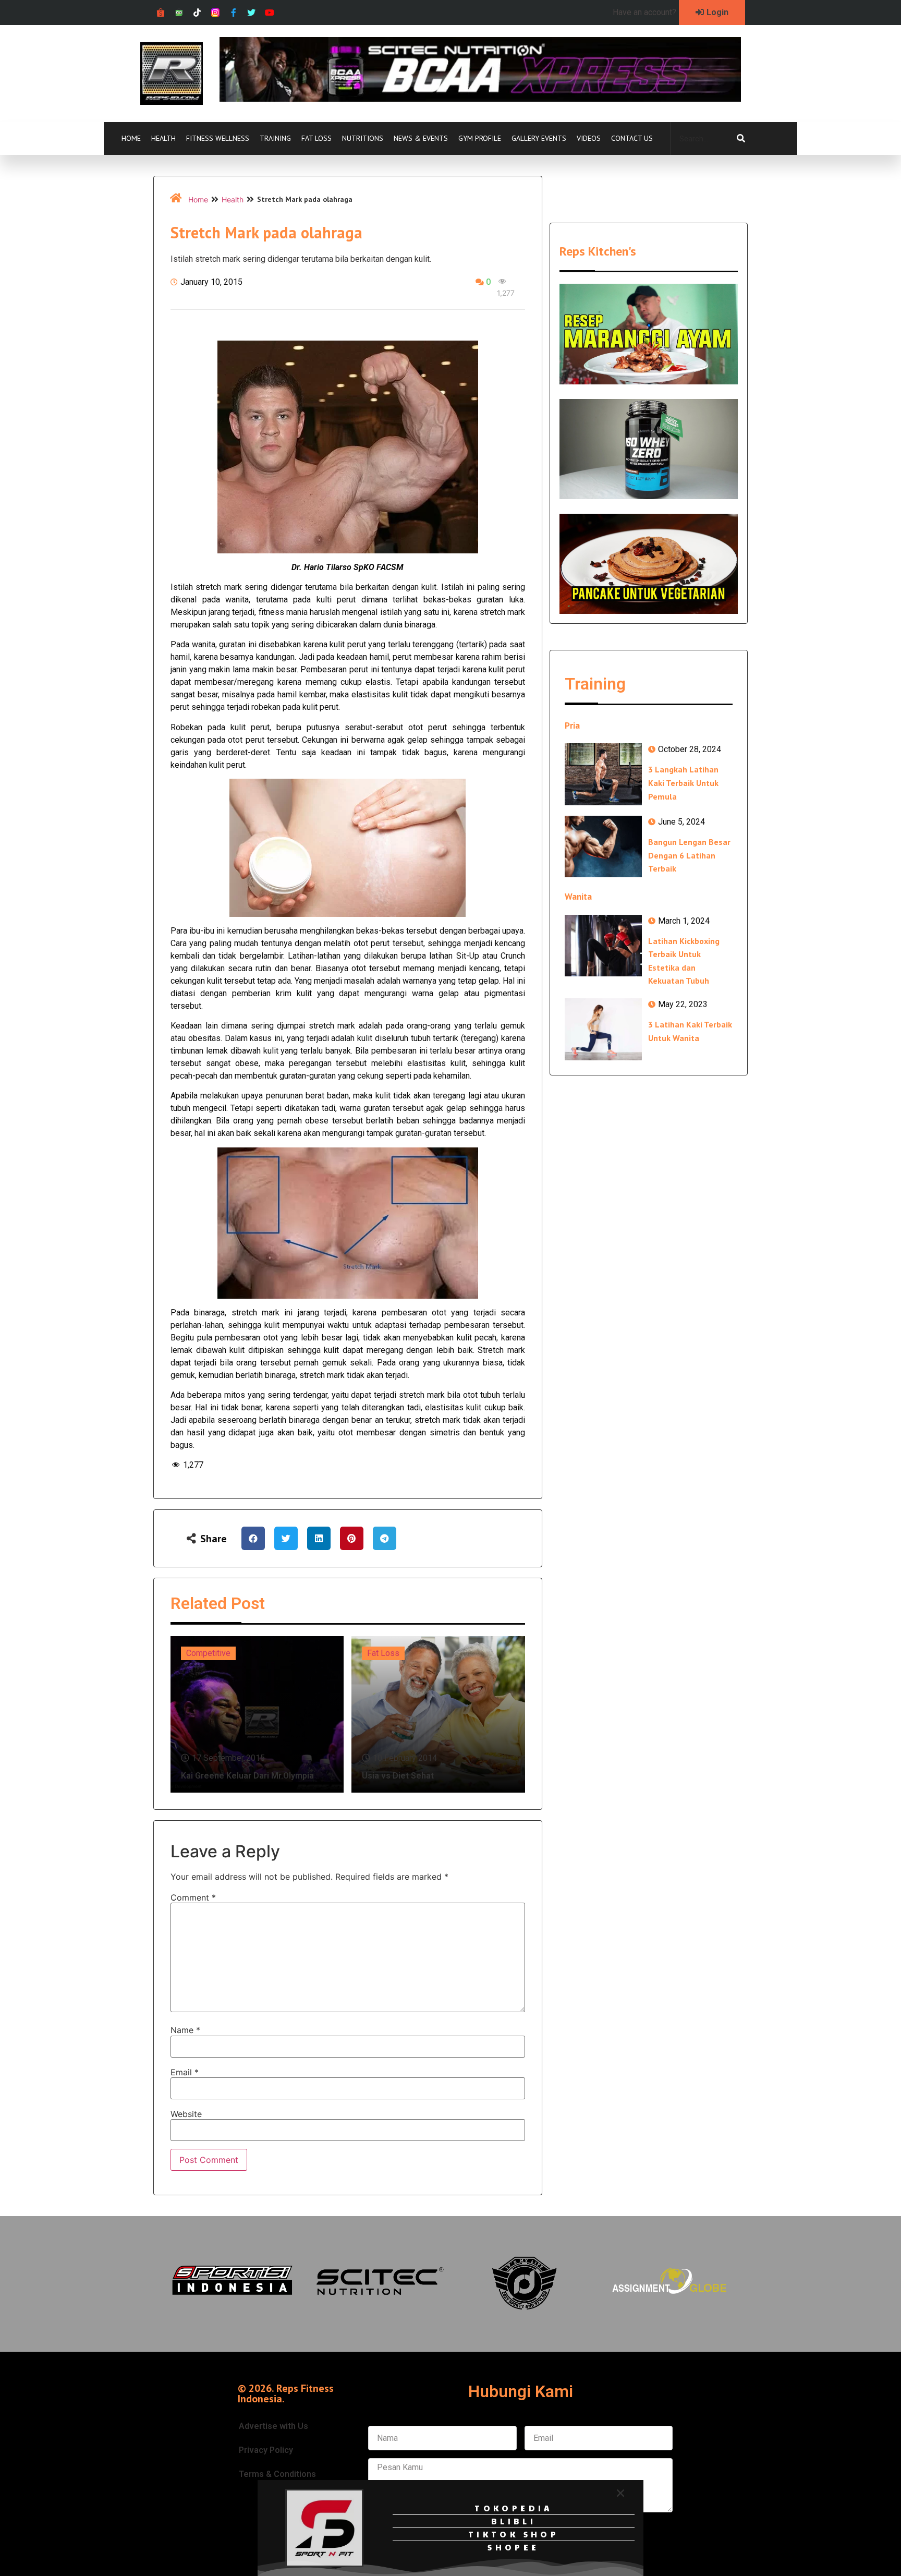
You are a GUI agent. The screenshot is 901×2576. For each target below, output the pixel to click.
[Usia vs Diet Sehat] (438, 1714)
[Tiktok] (197, 13)
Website (186, 2114)
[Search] (741, 139)
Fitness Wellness (218, 138)
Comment (193, 1897)
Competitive (208, 1653)
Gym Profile (480, 138)
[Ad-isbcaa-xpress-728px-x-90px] (480, 99)
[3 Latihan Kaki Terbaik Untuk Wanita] (603, 1029)
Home (131, 138)
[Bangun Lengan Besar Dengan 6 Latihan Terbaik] (603, 846)
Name (185, 2030)
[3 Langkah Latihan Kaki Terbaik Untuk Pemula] (603, 774)
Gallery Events (539, 138)
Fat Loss (316, 138)
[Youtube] (270, 13)
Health (163, 138)
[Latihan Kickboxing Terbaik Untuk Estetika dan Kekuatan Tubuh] (603, 946)
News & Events (421, 138)
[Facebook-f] (233, 13)
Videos (589, 138)
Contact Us (632, 138)
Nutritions (363, 138)
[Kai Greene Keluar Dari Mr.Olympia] (257, 1714)
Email (185, 2072)
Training (275, 138)
